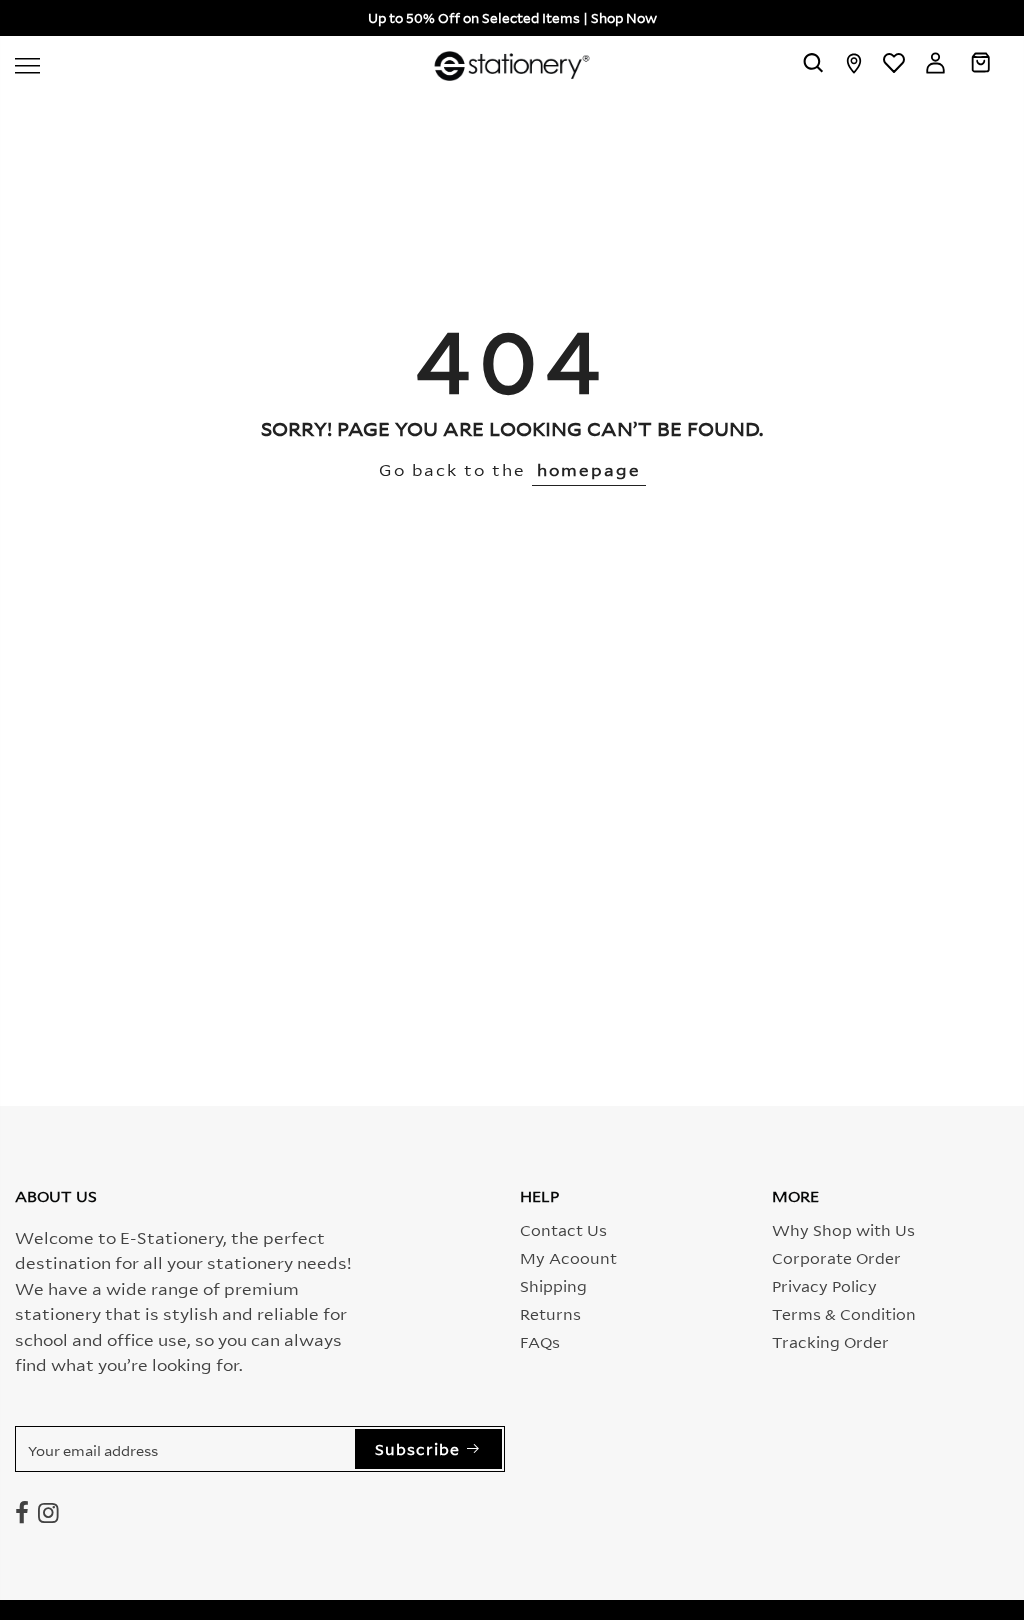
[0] (980, 66)
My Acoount (568, 1257)
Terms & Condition (844, 1313)
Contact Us (563, 1229)
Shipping (553, 1285)
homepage (589, 468)
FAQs (540, 1341)
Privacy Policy (824, 1285)
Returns (550, 1313)
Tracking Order (830, 1341)
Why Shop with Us (843, 1229)
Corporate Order (836, 1257)
